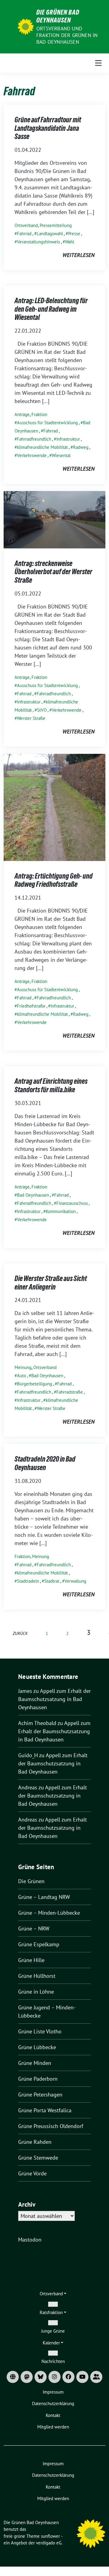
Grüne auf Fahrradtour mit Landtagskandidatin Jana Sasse (48, 128)
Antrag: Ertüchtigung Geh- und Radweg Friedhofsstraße (54, 880)
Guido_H (28, 1755)
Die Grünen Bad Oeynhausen (58, 16)
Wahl (70, 242)
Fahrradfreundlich (34, 439)
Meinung (23, 1367)
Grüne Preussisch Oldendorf (51, 2126)
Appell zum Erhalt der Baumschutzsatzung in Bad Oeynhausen (54, 1699)
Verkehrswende (32, 455)
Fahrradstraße (70, 1392)
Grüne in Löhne (36, 1992)
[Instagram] (54, 2377)
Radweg (81, 447)
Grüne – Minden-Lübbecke (49, 1913)
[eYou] (96, 2377)
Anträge (22, 414)
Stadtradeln (28, 1581)
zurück (20, 1633)
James (25, 1691)
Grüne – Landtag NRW (44, 1897)
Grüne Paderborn (38, 2079)
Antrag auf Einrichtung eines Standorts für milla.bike (51, 1085)
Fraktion (39, 414)
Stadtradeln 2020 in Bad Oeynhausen (45, 1463)
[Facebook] (68, 2377)
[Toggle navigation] (98, 63)
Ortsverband (26, 225)
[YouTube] (82, 2377)
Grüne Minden (35, 2063)
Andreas (28, 1787)
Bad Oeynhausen (33, 1195)
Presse (74, 234)
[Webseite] (13, 2377)
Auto (21, 1376)
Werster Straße (31, 718)
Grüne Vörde (32, 2173)
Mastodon (30, 2240)
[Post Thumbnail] (54, 519)
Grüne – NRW (34, 1929)
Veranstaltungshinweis (38, 242)
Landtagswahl (50, 234)
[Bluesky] (41, 2377)
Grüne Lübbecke (37, 2047)
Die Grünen (31, 1881)
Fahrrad (24, 234)
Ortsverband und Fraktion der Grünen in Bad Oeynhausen (67, 35)
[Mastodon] (27, 2377)
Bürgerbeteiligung (35, 1384)
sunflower (50, 2536)
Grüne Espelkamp (39, 1944)
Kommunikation (61, 1211)
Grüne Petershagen (40, 2095)
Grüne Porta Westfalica (45, 2110)
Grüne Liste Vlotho (40, 2031)
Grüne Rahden (35, 2142)
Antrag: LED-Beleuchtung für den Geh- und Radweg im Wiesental (51, 309)
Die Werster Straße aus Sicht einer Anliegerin (51, 1283)
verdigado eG (49, 2543)
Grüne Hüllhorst (37, 1976)
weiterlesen (78, 255)
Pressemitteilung (56, 225)
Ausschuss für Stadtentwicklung (47, 423)
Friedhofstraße (31, 1006)
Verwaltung (75, 1581)
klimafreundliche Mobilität (42, 447)
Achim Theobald (37, 1723)
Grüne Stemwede (38, 2158)
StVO (42, 710)
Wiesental (61, 455)
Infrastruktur (68, 439)
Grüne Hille (31, 1960)
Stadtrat (52, 1581)
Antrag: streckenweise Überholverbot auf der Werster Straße (53, 572)
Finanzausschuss (72, 1203)
